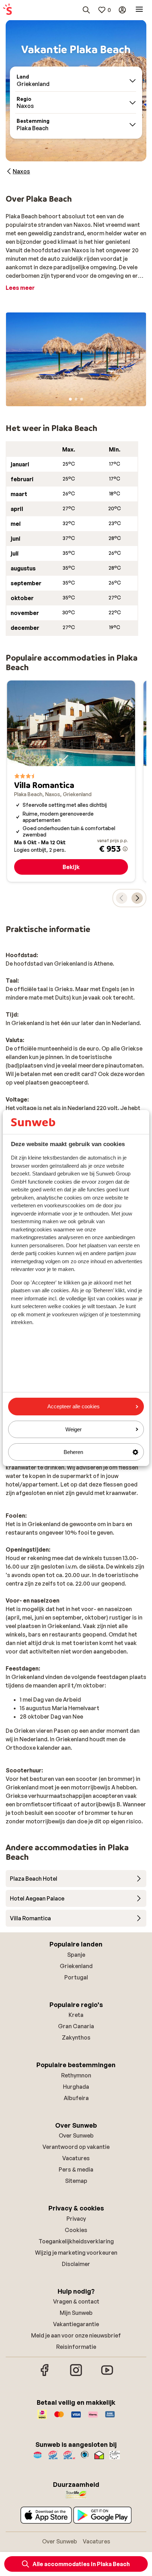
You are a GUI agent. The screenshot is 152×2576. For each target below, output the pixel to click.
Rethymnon (76, 2075)
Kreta (76, 2015)
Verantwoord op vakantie (76, 2147)
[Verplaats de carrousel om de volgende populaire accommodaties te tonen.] (137, 898)
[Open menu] (139, 10)
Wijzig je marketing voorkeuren (76, 2253)
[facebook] (45, 2375)
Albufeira (76, 2098)
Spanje (76, 1955)
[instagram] (76, 2375)
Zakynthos (76, 2037)
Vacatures (76, 2158)
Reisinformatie (76, 2347)
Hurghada (76, 2087)
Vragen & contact (76, 2301)
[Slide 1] (70, 399)
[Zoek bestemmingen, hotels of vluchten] (86, 10)
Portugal (76, 1977)
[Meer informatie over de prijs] (125, 849)
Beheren (73, 1452)
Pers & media (76, 2169)
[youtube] (107, 2375)
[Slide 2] (76, 399)
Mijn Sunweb (76, 2313)
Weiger (74, 1429)
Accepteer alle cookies (74, 1406)
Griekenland (76, 1966)
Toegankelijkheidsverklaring (76, 2241)
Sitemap (76, 2181)
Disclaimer (76, 2264)
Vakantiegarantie (76, 2324)
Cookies (76, 2230)
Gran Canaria (76, 2026)
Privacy (76, 2219)
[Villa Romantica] (71, 781)
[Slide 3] (82, 399)
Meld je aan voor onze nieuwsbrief (76, 2335)
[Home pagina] (7, 10)
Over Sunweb (76, 2135)
